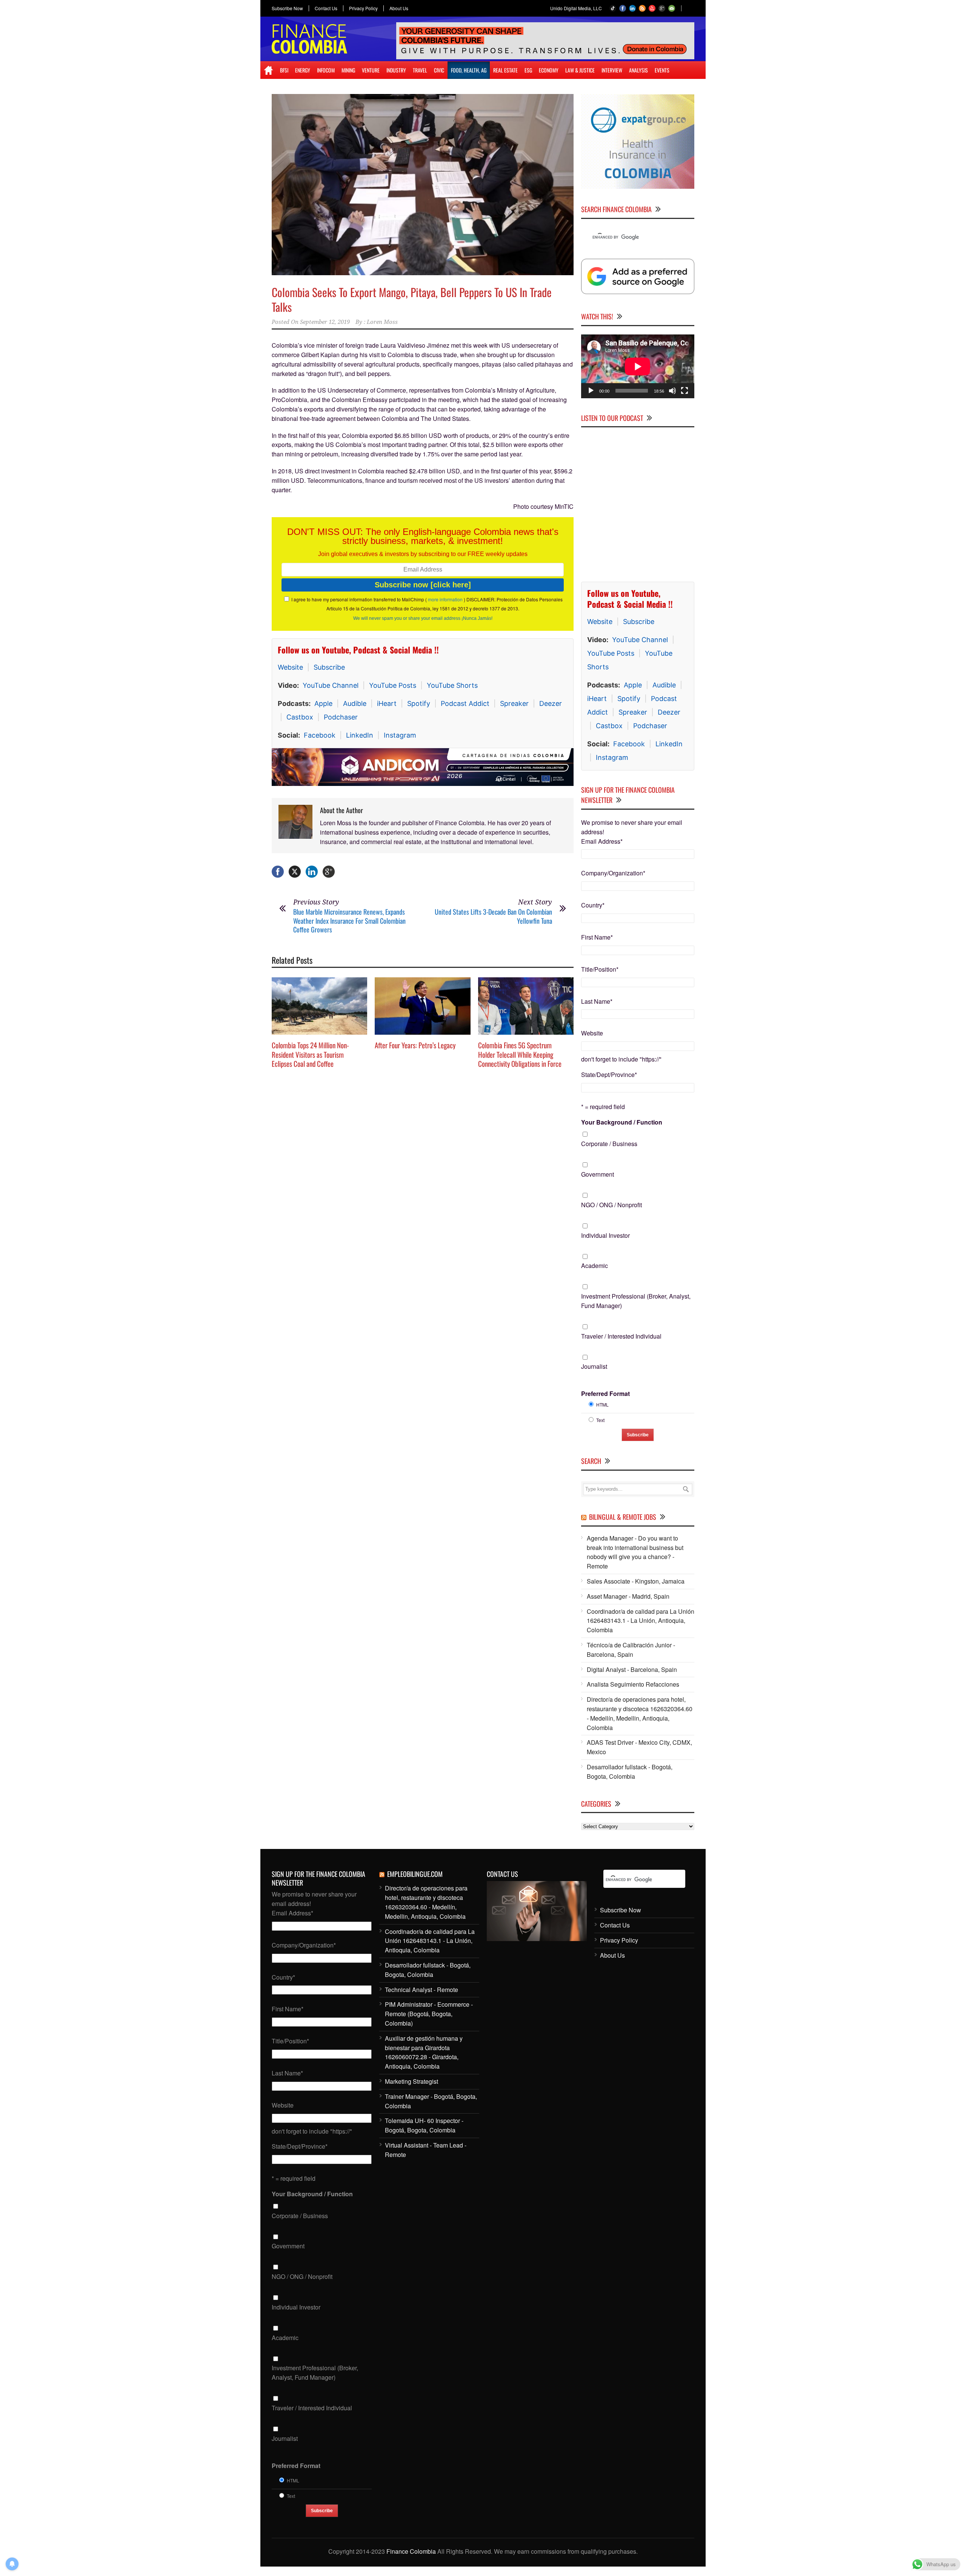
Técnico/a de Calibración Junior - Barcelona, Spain (631, 1650)
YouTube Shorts (452, 685)
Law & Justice (580, 70)
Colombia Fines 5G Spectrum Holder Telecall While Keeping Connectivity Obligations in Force (520, 1054)
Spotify (419, 703)
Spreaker (514, 703)
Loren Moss (382, 322)
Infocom (326, 70)
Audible (355, 703)
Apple (323, 703)
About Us (399, 8)
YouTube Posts (393, 685)
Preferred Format (605, 1394)
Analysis (638, 70)
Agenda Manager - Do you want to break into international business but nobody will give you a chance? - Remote (635, 1552)
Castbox (300, 717)
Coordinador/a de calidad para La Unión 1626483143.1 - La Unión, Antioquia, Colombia (641, 1621)
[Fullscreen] (685, 391)
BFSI (284, 70)
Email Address (602, 841)
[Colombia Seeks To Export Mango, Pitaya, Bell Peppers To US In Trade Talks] (423, 185)
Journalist (594, 1366)
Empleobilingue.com (415, 1874)
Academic (595, 1266)
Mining (348, 70)
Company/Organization (613, 873)
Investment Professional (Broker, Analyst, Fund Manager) (636, 1301)
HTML (602, 1404)
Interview (612, 70)
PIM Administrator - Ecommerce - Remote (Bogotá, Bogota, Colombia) (429, 2014)
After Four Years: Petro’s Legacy (415, 1045)
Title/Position (600, 969)
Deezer (551, 703)
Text (600, 1420)
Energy (303, 70)
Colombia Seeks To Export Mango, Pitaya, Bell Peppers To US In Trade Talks (412, 299)
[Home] (268, 70)
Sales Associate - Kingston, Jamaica (636, 1581)
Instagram (400, 735)
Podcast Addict (465, 703)
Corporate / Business (609, 1144)
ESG (528, 70)
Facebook (320, 735)
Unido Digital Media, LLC (576, 8)
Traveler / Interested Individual (621, 1336)
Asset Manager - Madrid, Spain (628, 1596)
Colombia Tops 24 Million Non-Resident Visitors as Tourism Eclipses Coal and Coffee (310, 1054)
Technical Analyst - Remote (421, 1990)
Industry (396, 70)
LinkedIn (360, 735)
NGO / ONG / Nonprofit (611, 1205)
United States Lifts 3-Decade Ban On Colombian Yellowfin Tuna (493, 916)
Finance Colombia (411, 2551)
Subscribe (329, 667)
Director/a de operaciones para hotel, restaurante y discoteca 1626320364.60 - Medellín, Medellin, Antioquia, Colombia (640, 1713)
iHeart (387, 703)
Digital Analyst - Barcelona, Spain (632, 1669)
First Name (597, 937)
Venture (371, 70)
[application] (638, 366)
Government (598, 1174)
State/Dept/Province (609, 1075)
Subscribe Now (287, 8)
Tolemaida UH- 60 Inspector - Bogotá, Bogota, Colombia (424, 2125)
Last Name (597, 1001)
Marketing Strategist (411, 2081)
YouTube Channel (331, 685)
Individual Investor (605, 1235)
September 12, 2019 (325, 322)
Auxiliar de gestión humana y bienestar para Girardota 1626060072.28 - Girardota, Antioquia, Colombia (424, 2052)
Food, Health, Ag (469, 70)
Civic (439, 70)
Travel (420, 70)
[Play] (591, 391)
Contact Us (326, 8)
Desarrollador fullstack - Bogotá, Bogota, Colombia (630, 1772)
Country (593, 905)
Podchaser (341, 717)
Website (290, 667)
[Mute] (672, 391)
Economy (549, 70)
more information (445, 599)
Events (662, 70)
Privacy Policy (363, 8)
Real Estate (505, 70)
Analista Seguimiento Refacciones (633, 1684)
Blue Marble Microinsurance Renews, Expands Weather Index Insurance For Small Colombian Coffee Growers (349, 921)
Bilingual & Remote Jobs (623, 1517)
